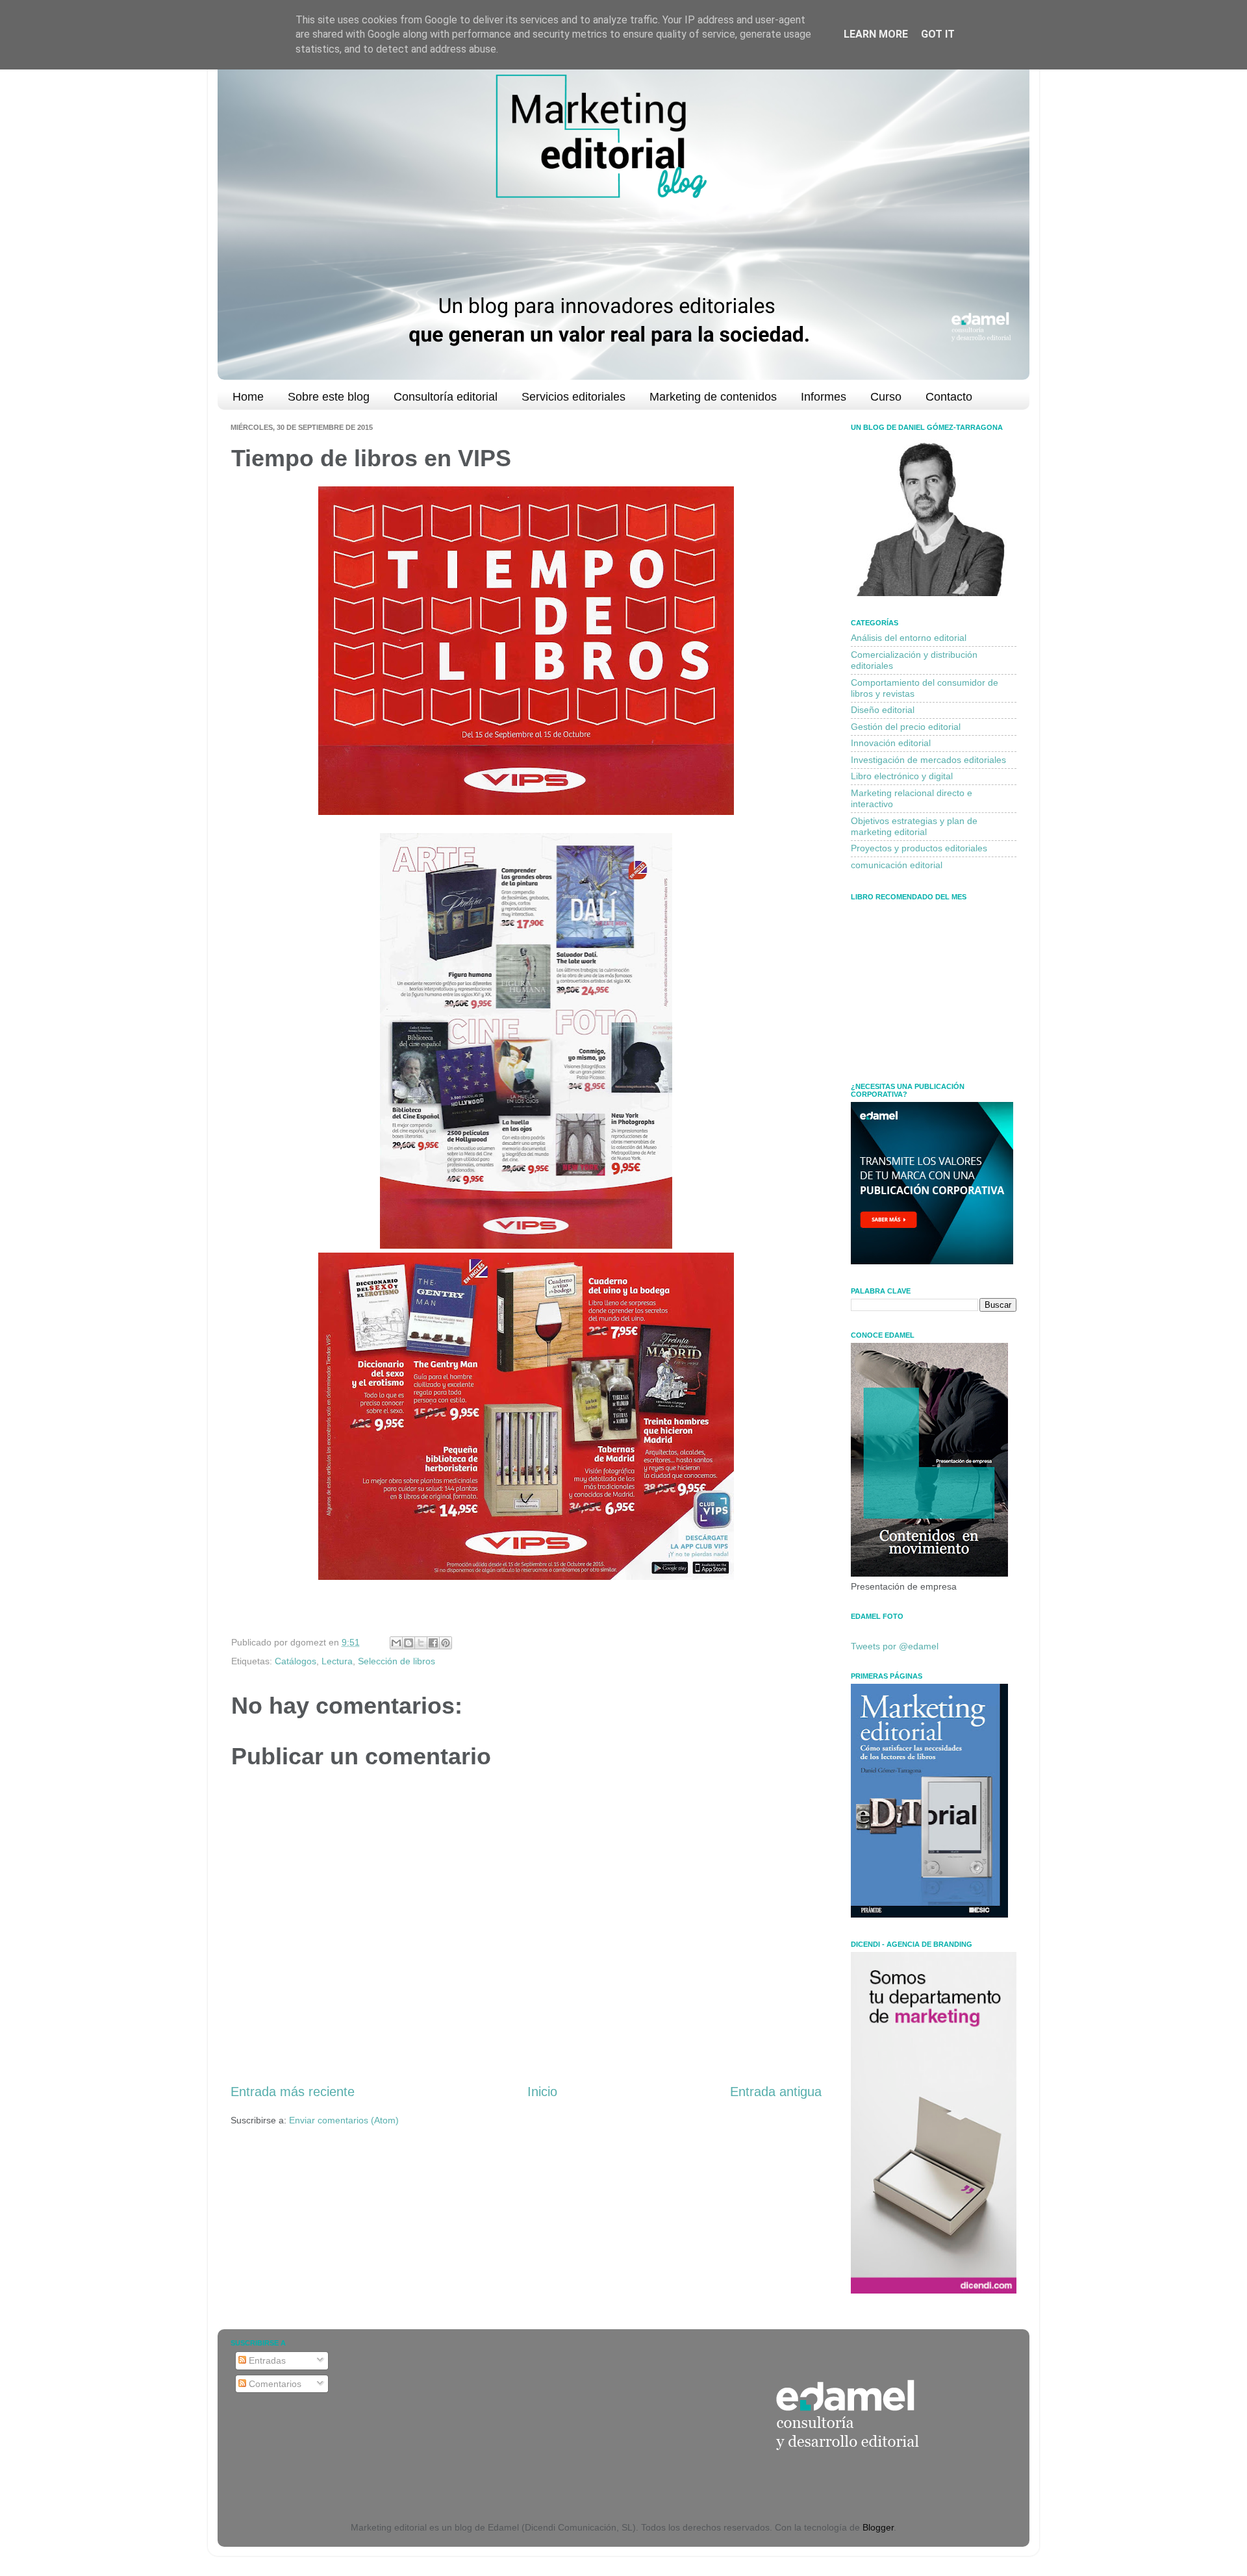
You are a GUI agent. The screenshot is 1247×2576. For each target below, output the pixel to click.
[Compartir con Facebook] (433, 1643)
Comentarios (274, 2384)
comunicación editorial (897, 865)
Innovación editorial (891, 743)
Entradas (266, 2360)
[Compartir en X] (421, 1643)
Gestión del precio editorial (906, 727)
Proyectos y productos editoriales (919, 848)
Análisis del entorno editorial (909, 638)
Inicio (542, 2092)
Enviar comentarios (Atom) (344, 2120)
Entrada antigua (776, 2092)
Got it (938, 34)
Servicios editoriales (573, 397)
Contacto (949, 397)
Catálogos (296, 1661)
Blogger (878, 2527)
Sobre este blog (329, 397)
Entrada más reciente (293, 2092)
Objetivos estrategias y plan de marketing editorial (914, 826)
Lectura (337, 1661)
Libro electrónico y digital (902, 776)
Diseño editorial (883, 710)
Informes (824, 397)
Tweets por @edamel (895, 1646)
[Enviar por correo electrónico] (396, 1643)
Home (248, 397)
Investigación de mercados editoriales (928, 760)
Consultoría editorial (446, 397)
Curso (886, 397)
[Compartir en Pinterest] (446, 1643)
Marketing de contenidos (713, 397)
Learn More (876, 34)
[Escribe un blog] (409, 1643)
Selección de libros (397, 1661)
